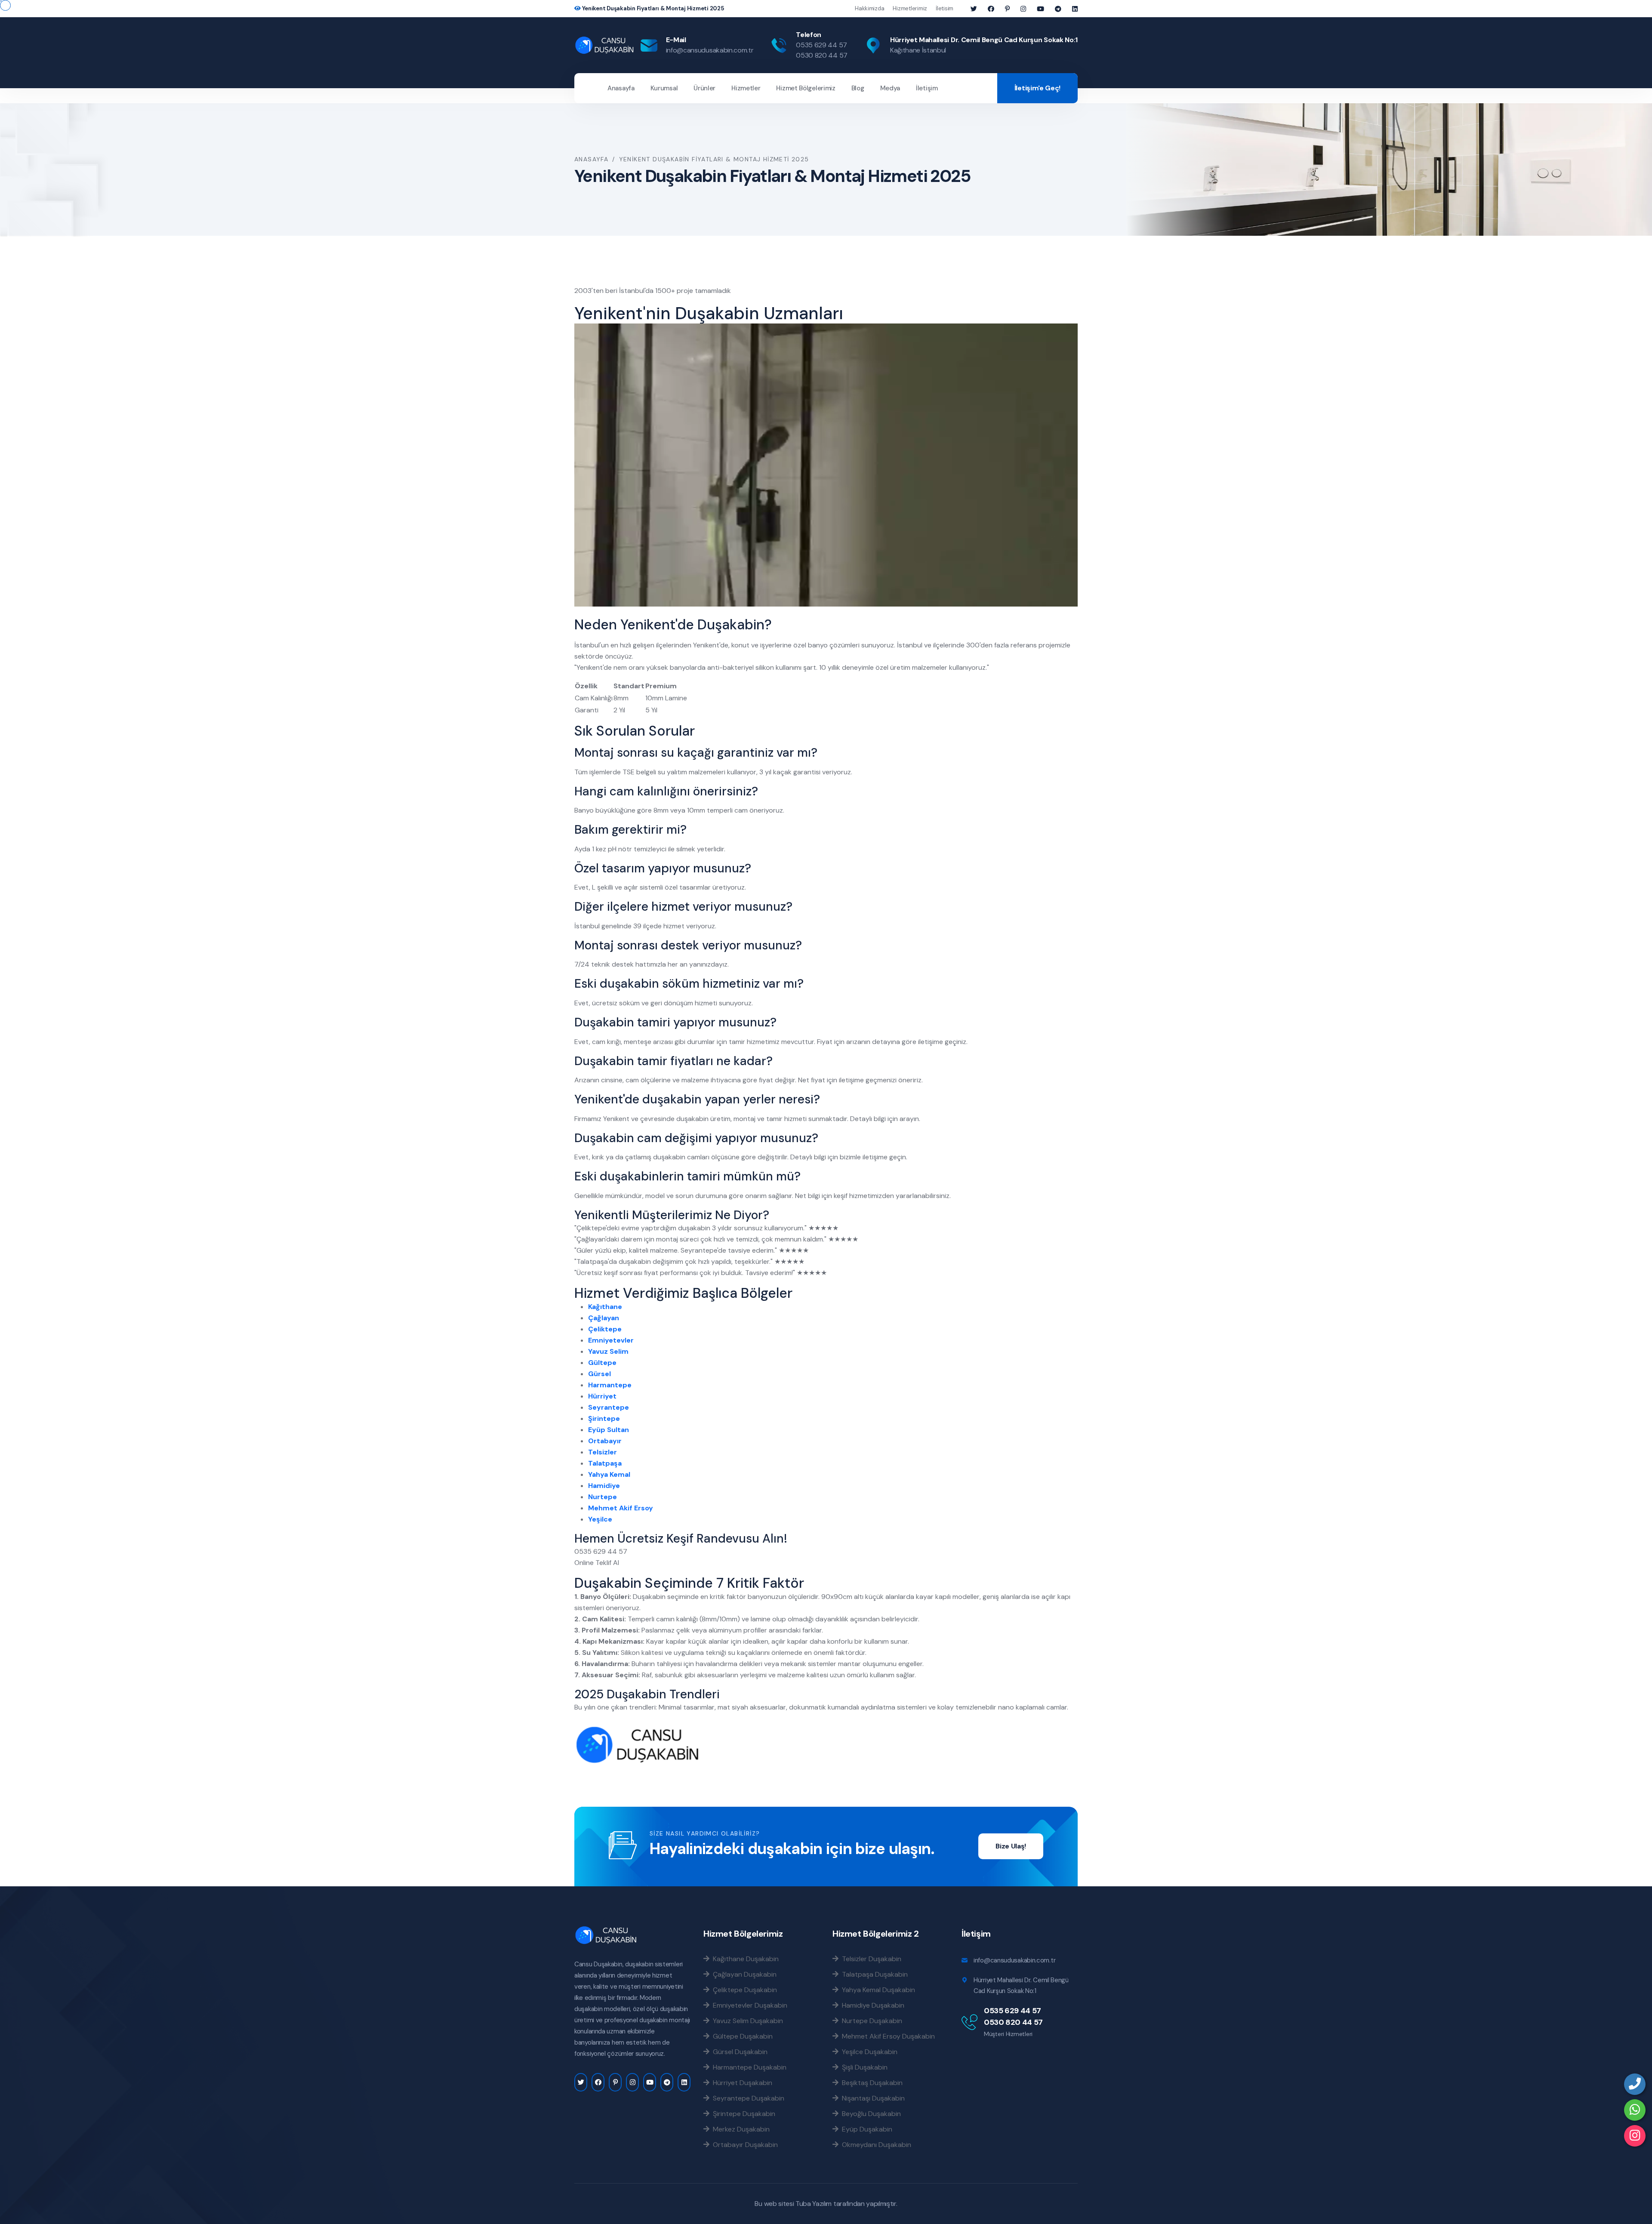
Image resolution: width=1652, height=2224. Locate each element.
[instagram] (1635, 2136)
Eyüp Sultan (609, 1430)
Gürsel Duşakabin (738, 2052)
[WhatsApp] (1635, 2110)
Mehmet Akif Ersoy (621, 1508)
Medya (890, 88)
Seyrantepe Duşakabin (747, 2098)
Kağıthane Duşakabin (744, 1959)
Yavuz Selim (608, 1351)
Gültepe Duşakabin (741, 2036)
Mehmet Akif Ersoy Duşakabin (887, 2036)
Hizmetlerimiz (910, 8)
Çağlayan (604, 1318)
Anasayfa (621, 88)
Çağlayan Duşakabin (743, 1974)
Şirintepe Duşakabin (742, 2113)
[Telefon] (1635, 2084)
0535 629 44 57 (821, 45)
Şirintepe (604, 1418)
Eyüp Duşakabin (865, 2129)
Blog (858, 88)
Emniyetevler (611, 1340)
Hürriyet (602, 1396)
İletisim (945, 8)
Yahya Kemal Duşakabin (877, 1990)
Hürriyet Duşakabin (741, 2082)
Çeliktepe (605, 1329)
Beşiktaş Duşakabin (871, 2082)
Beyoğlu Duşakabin (870, 2113)
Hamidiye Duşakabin (871, 2005)
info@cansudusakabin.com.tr (710, 50)
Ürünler (704, 88)
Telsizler (603, 1452)
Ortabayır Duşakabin (744, 2144)
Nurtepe (603, 1497)
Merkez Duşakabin (740, 2129)
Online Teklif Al (597, 1563)
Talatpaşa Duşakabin (873, 1974)
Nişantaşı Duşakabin (872, 2098)
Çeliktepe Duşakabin (743, 1990)
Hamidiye (604, 1486)
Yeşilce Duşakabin (868, 2052)
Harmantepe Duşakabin (748, 2067)
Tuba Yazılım (814, 2204)
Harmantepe (610, 1385)
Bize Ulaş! (1011, 1846)
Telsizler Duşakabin (870, 1959)
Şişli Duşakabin (863, 2067)
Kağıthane (605, 1307)
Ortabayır (605, 1441)
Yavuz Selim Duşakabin (746, 2021)
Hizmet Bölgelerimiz (806, 88)
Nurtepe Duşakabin (870, 2021)
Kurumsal (664, 88)
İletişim (927, 88)
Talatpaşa (605, 1463)
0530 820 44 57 (822, 55)
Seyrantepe (609, 1407)
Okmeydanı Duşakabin (875, 2144)
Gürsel (599, 1374)
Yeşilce (600, 1519)
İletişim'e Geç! (1037, 88)
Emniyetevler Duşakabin (748, 2005)
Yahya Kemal (609, 1474)
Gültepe (602, 1363)
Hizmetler (746, 88)
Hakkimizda (869, 8)
